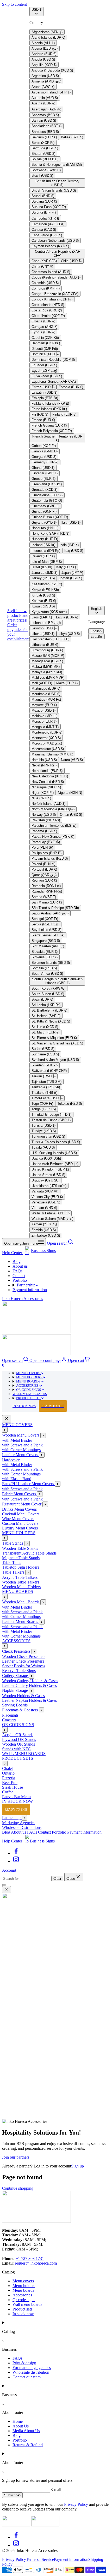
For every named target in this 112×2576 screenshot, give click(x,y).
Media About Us (26, 2431)
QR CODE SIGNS (29, 1390)
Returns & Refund (28, 2445)
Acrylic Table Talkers (20, 1577)
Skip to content (14, 4)
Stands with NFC (16, 1749)
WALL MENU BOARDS (30, 1394)
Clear (57, 1879)
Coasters (9, 1720)
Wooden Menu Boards (21, 1602)
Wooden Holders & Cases (23, 1696)
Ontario (8, 1773)
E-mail (56, 2489)
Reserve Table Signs (19, 1671)
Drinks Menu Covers (19, 1509)
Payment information (30, 1290)
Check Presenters (17, 1651)
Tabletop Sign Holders (21, 1567)
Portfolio (20, 1280)
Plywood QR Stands (19, 1739)
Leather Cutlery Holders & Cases (29, 1685)
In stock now (23, 2314)
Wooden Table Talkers (21, 1582)
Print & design (24, 2363)
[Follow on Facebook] (16, 1853)
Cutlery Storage (15, 1676)
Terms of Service (40, 2559)
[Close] (7, 1419)
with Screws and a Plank (22, 1445)
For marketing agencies (32, 2368)
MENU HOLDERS (30, 1377)
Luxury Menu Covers (20, 1528)
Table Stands (13, 1543)
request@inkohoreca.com (36, 2263)
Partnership (26, 1285)
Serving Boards (15, 1705)
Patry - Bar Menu (16, 1797)
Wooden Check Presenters (24, 1656)
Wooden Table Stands (20, 1548)
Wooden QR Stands (18, 1744)
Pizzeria (9, 1778)
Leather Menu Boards (21, 1621)
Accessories (22, 2295)
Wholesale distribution (31, 2372)
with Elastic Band (17, 1479)
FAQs (17, 1271)
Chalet (7, 1768)
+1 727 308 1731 (30, 2258)
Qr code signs (24, 2300)
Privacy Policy (76, 2504)
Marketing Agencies (19, 1823)
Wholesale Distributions (22, 1827)
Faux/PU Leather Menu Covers (29, 1484)
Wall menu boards (27, 2304)
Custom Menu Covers (20, 1523)
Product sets (22, 2309)
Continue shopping (18, 2188)
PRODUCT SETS (29, 1398)
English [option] (96, 631)
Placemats (10, 1715)
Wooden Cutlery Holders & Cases (30, 1681)
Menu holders (24, 2286)
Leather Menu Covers (21, 1455)
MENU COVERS (29, 1373)
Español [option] (97, 637)
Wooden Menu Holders (21, 1587)
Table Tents (12, 1562)
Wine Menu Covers (18, 1519)
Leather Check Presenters (23, 1661)
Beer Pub (10, 1783)
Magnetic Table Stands (21, 1558)
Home (18, 2421)
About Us (21, 2426)
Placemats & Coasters (20, 1710)
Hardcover (11, 1460)
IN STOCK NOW (38, 1406)
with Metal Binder (17, 1440)
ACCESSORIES (28, 1386)
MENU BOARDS (29, 1381)
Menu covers (23, 2281)
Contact (19, 1276)
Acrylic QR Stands (18, 1735)
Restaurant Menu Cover (22, 1504)
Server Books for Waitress (24, 1666)
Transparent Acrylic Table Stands (29, 1553)
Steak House (13, 1787)
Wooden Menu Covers (21, 1435)
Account (9, 1870)
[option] (47, 32)
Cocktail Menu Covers (21, 1514)
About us (20, 1266)
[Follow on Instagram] (16, 1861)
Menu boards (23, 2290)
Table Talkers (14, 1572)
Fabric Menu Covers (20, 1494)
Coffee (8, 1792)
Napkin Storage (15, 1690)
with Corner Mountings (21, 1450)
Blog (17, 1262)
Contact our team (27, 2377)
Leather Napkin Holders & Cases (29, 1700)
